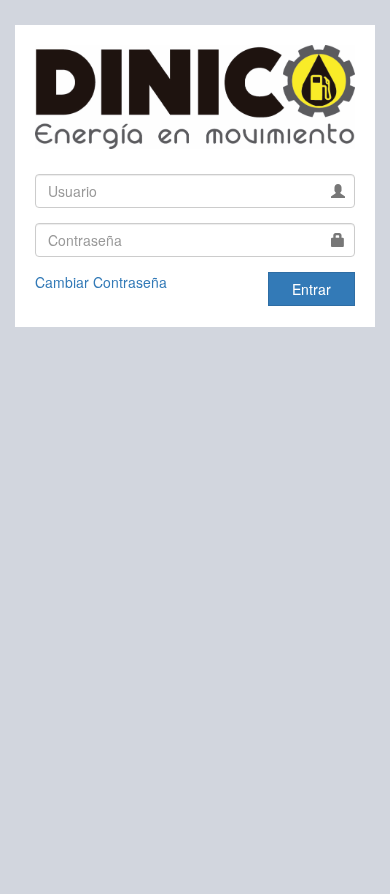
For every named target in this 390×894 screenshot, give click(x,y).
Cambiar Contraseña (101, 282)
